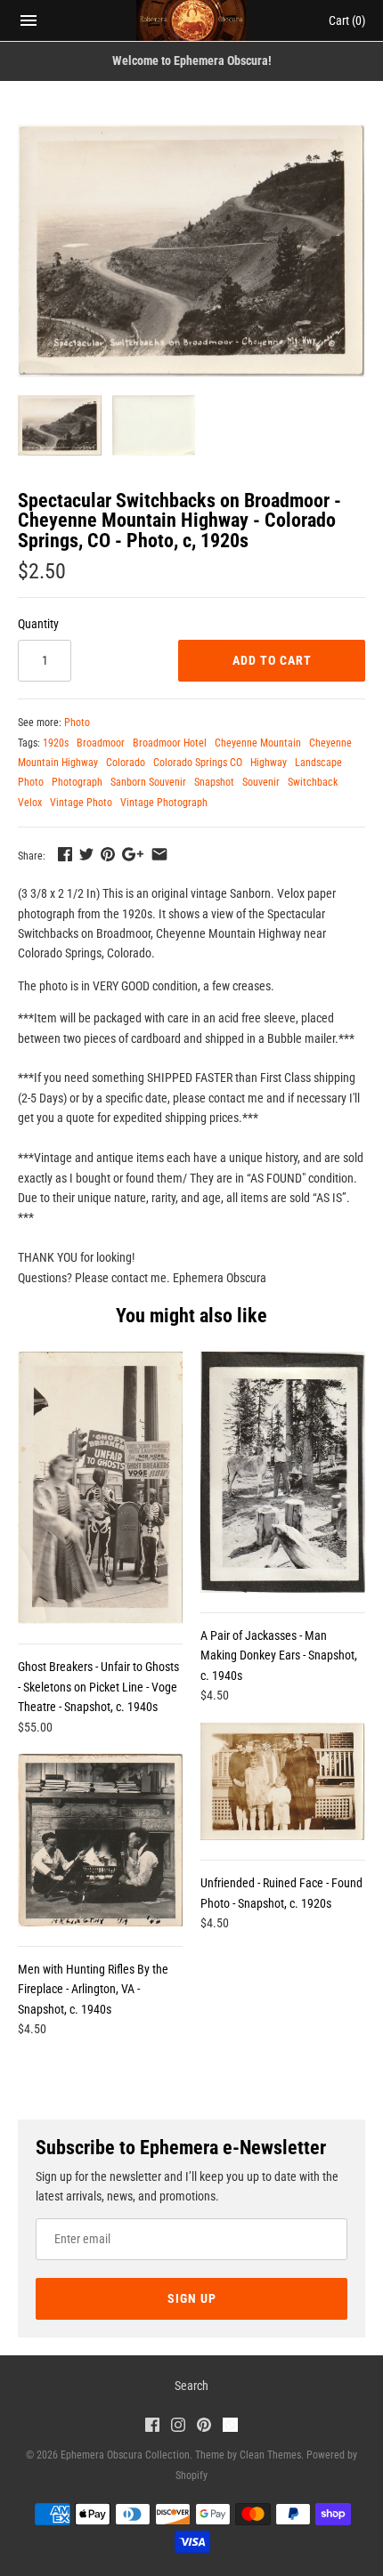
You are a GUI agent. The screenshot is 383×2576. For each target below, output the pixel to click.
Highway (269, 763)
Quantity (38, 624)
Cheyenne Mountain (258, 743)
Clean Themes (270, 2455)
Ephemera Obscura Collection (125, 2455)
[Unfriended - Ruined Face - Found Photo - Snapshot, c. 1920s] (283, 1781)
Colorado (126, 763)
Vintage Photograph (164, 803)
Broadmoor (101, 743)
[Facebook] (152, 2427)
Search (191, 2386)
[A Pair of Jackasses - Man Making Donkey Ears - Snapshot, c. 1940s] (283, 1472)
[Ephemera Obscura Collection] (192, 20)
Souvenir (261, 782)
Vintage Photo (81, 803)
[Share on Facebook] (65, 854)
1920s (56, 743)
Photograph (77, 782)
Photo (77, 723)
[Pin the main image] (108, 854)
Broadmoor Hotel (170, 743)
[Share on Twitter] (86, 854)
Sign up (192, 2298)
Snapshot (214, 782)
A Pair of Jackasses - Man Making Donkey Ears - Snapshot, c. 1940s (279, 1655)
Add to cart (272, 660)
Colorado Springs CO (198, 763)
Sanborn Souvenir (148, 782)
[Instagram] (178, 2427)
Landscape (318, 763)
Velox (30, 803)
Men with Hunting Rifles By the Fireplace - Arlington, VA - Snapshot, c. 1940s (93, 1989)
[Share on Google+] (133, 854)
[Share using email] (159, 854)
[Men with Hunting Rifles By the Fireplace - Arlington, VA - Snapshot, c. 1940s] (100, 1840)
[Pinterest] (204, 2427)
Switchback (313, 782)
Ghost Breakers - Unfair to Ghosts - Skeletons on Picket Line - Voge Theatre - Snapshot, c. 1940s (98, 1687)
